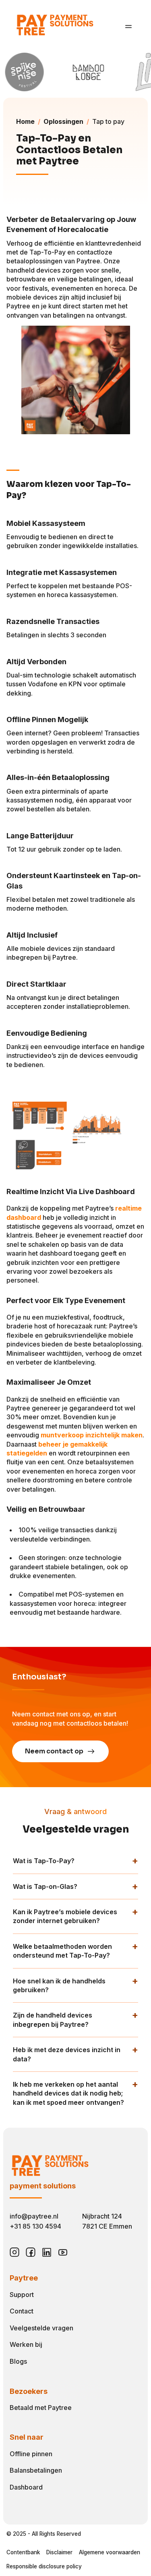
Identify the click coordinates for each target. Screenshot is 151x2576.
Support (22, 2295)
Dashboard (26, 2487)
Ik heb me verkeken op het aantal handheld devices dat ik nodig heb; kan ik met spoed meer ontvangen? (68, 2093)
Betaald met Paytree (41, 2408)
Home (25, 121)
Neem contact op (55, 1751)
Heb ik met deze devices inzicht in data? (67, 2054)
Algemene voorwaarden (110, 2552)
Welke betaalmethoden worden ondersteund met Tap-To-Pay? (62, 1951)
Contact (22, 2311)
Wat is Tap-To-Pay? (44, 1861)
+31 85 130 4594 (35, 2226)
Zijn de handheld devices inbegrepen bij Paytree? (53, 2020)
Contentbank (23, 2552)
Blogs (18, 2361)
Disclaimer (59, 2552)
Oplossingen (63, 121)
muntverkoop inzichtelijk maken (92, 1435)
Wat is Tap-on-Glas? (45, 1886)
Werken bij (26, 2344)
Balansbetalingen (36, 2470)
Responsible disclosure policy (44, 2566)
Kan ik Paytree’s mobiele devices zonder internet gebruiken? (65, 1916)
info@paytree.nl (34, 2216)
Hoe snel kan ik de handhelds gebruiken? (59, 1985)
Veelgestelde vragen (41, 2328)
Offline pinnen (31, 2454)
